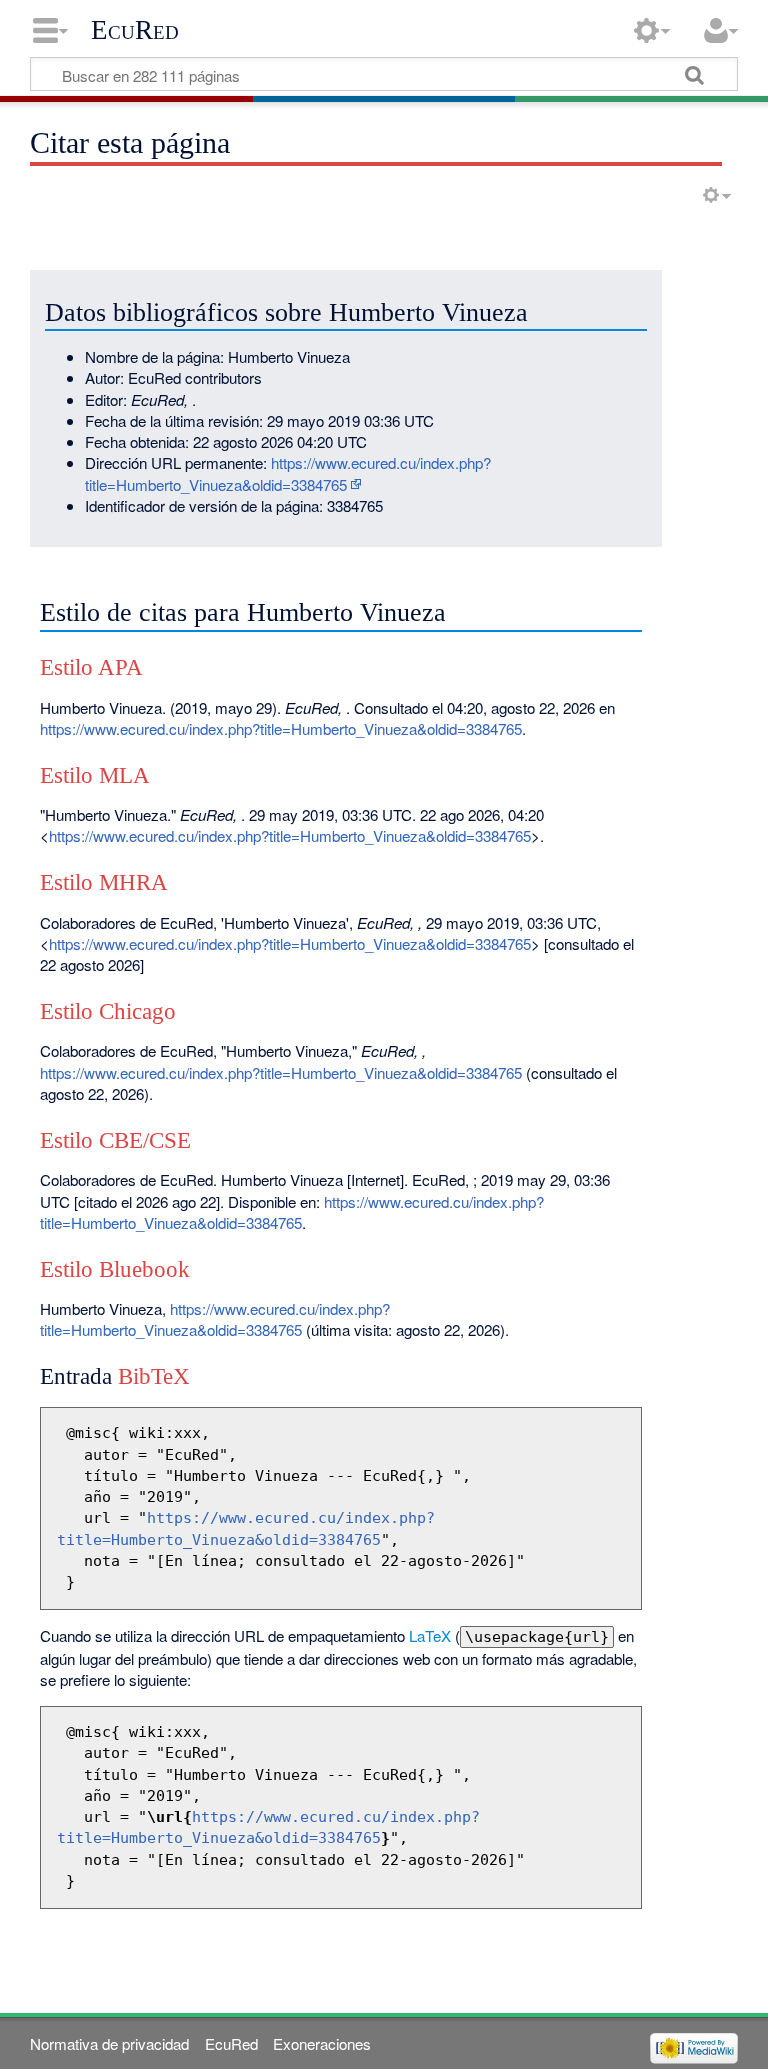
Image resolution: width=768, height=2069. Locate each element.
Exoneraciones (322, 2043)
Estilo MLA (95, 775)
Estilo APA (91, 667)
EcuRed (135, 30)
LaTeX (430, 1635)
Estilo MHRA (104, 882)
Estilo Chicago (108, 1011)
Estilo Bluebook (115, 1269)
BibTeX (154, 1376)
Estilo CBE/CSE (115, 1140)
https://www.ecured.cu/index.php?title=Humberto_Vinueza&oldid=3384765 (288, 473)
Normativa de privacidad (109, 2043)
